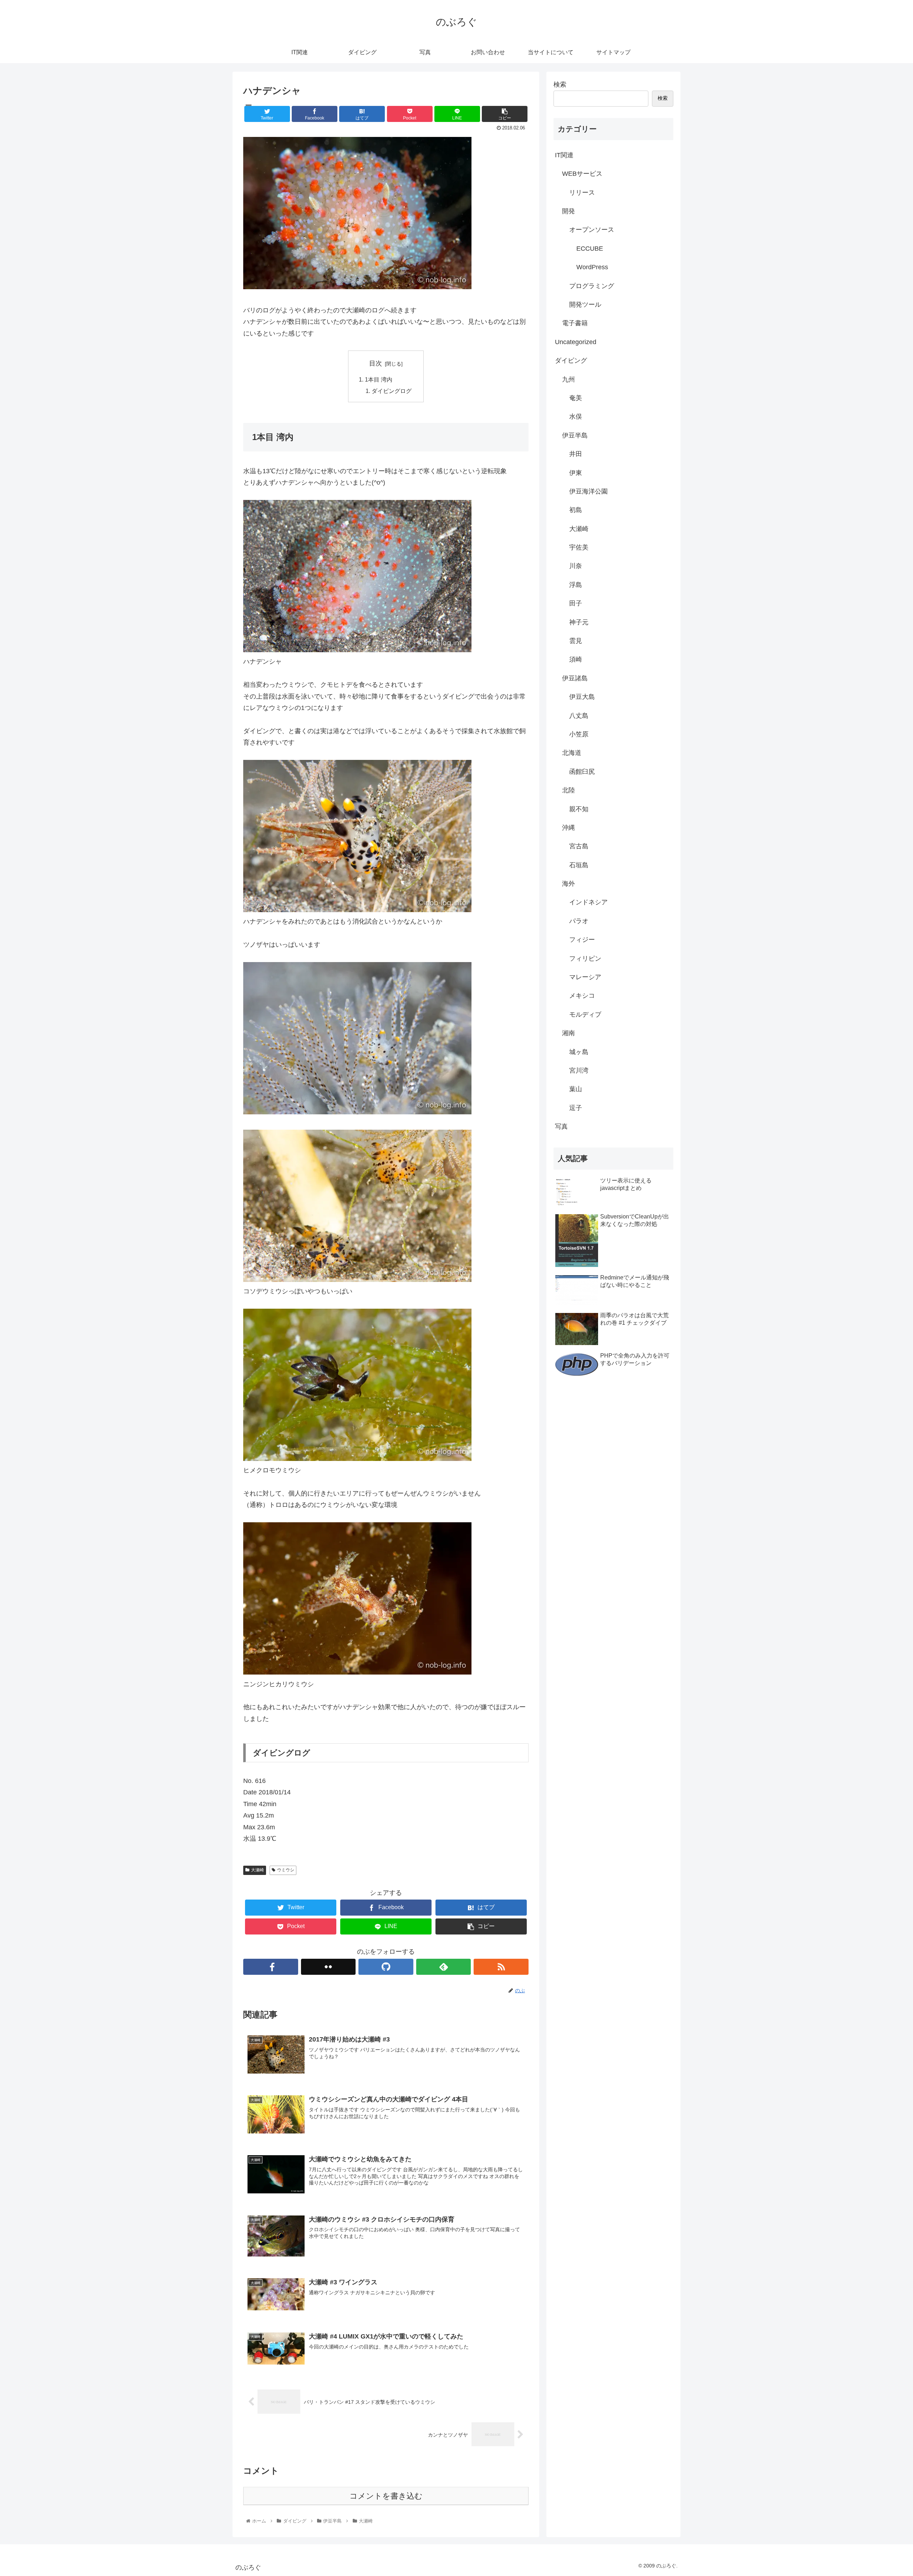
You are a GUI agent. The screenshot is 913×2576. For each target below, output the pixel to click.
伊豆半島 (575, 435)
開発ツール (585, 305)
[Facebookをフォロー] (271, 1967)
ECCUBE (590, 249)
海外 (568, 884)
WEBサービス (582, 174)
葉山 (576, 1089)
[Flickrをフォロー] (328, 1967)
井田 (576, 454)
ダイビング (571, 361)
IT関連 (564, 155)
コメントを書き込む (386, 2496)
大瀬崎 (257, 1870)
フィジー (582, 940)
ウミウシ (286, 1870)
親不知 (579, 809)
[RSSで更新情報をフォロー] (501, 1967)
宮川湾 (579, 1070)
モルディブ (585, 1014)
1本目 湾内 (379, 379)
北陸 (568, 790)
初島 (576, 510)
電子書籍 (575, 323)
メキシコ (582, 996)
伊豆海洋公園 (588, 491)
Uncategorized (576, 342)
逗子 (576, 1108)
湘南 (568, 1033)
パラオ (579, 921)
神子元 (579, 622)
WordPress (592, 267)
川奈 (576, 566)
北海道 (572, 753)
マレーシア (585, 977)
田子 (576, 603)
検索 (560, 85)
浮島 (576, 585)
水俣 (576, 416)
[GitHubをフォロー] (386, 1967)
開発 (568, 211)
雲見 (576, 641)
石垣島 (579, 865)
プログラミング (592, 286)
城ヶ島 (579, 1052)
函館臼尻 (582, 772)
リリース (582, 193)
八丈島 (579, 716)
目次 (376, 363)
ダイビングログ (392, 391)
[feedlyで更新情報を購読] (444, 1967)
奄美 (576, 398)
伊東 (576, 473)
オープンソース (592, 230)
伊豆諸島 (575, 678)
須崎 (576, 659)
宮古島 (579, 846)
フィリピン (585, 959)
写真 (561, 1126)
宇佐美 (579, 547)
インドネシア (588, 902)
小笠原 (579, 734)
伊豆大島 (582, 697)
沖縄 (568, 828)
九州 (568, 379)
